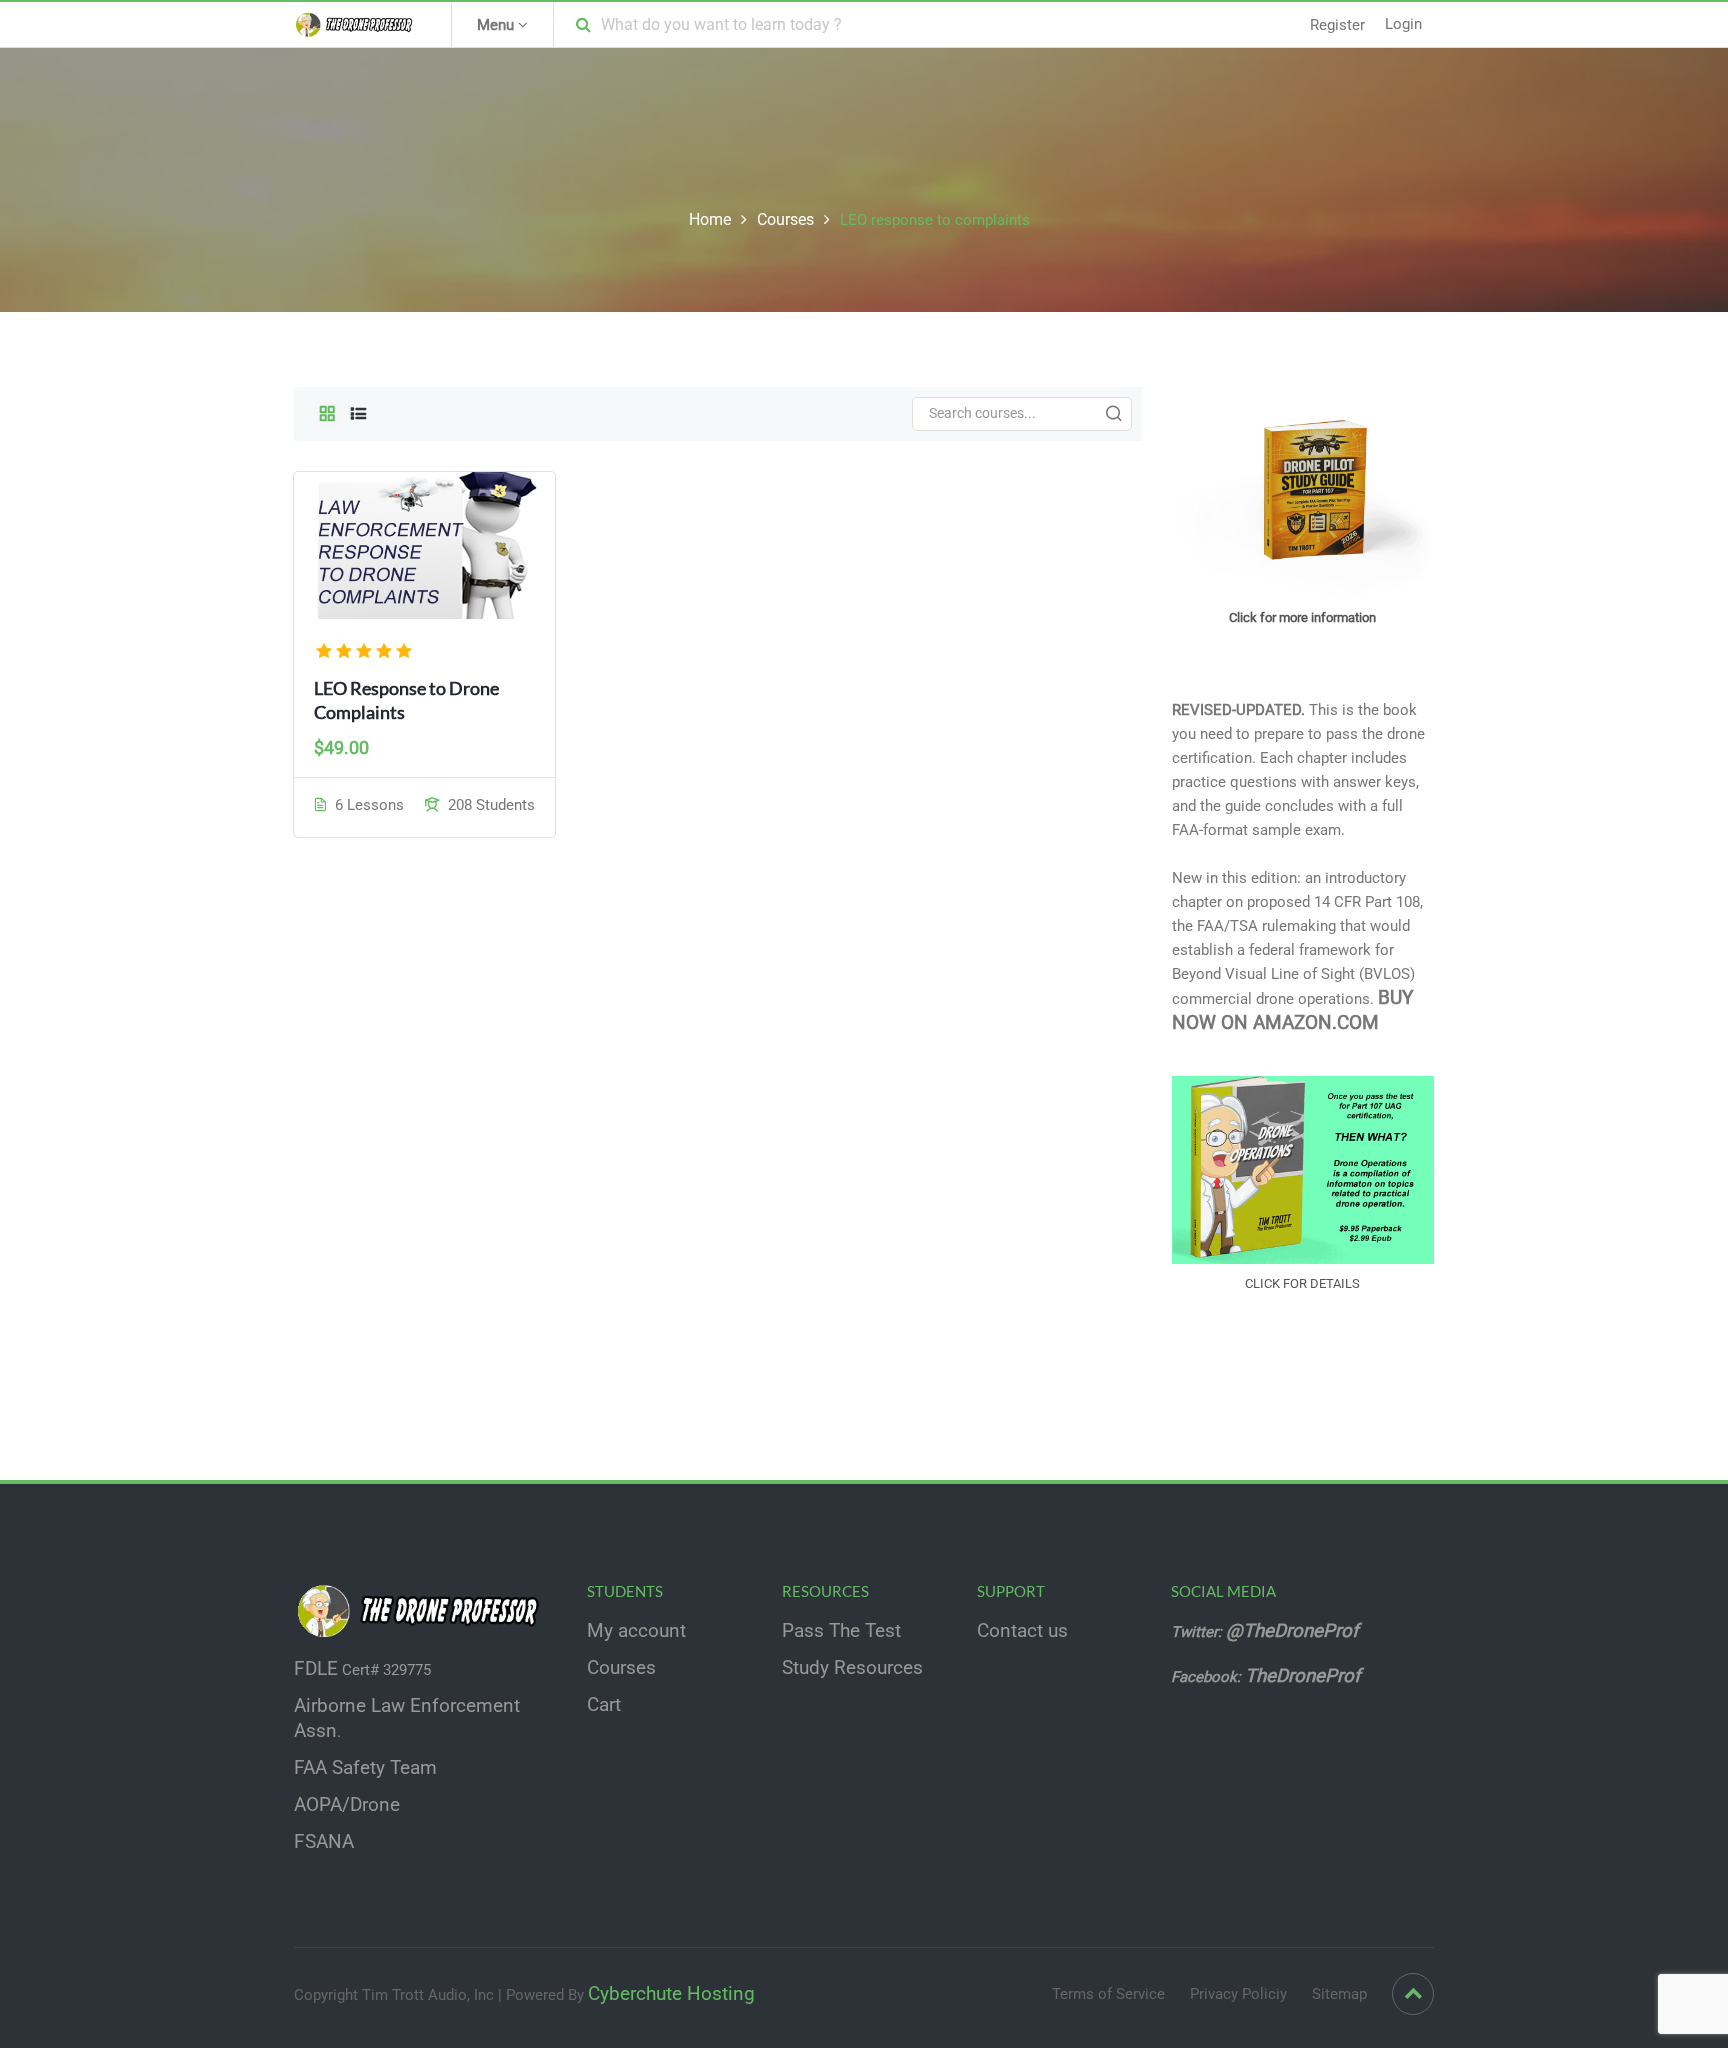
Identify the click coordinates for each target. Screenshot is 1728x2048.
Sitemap (1339, 1994)
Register (1337, 25)
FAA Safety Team (365, 1768)
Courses (785, 219)
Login (1403, 24)
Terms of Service (1108, 1994)
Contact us (1022, 1631)
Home (710, 219)
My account (636, 1631)
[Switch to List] (358, 414)
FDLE (316, 1669)
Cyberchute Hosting (671, 1994)
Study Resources (852, 1668)
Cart (604, 1705)
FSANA (324, 1842)
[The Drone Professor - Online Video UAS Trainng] (357, 24)
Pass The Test (841, 1631)
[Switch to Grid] (327, 414)
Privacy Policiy (1238, 1994)
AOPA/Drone (347, 1805)
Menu (497, 25)
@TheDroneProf (1294, 1631)
